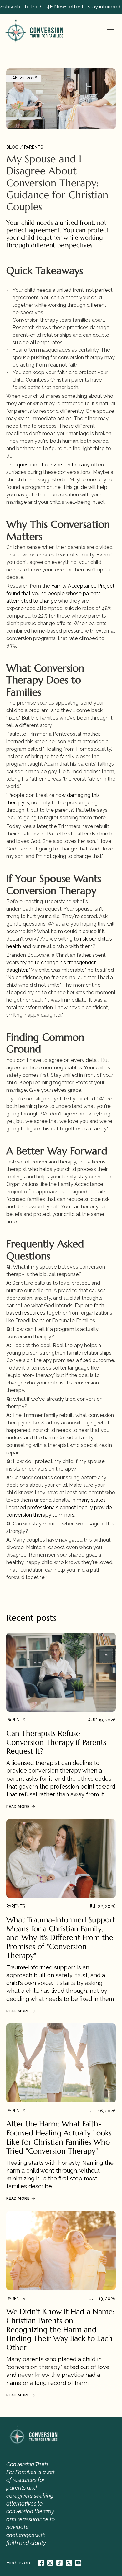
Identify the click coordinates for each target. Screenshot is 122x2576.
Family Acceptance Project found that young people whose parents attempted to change (61, 593)
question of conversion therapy (53, 465)
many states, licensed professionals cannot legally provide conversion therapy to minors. (60, 1507)
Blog (12, 147)
